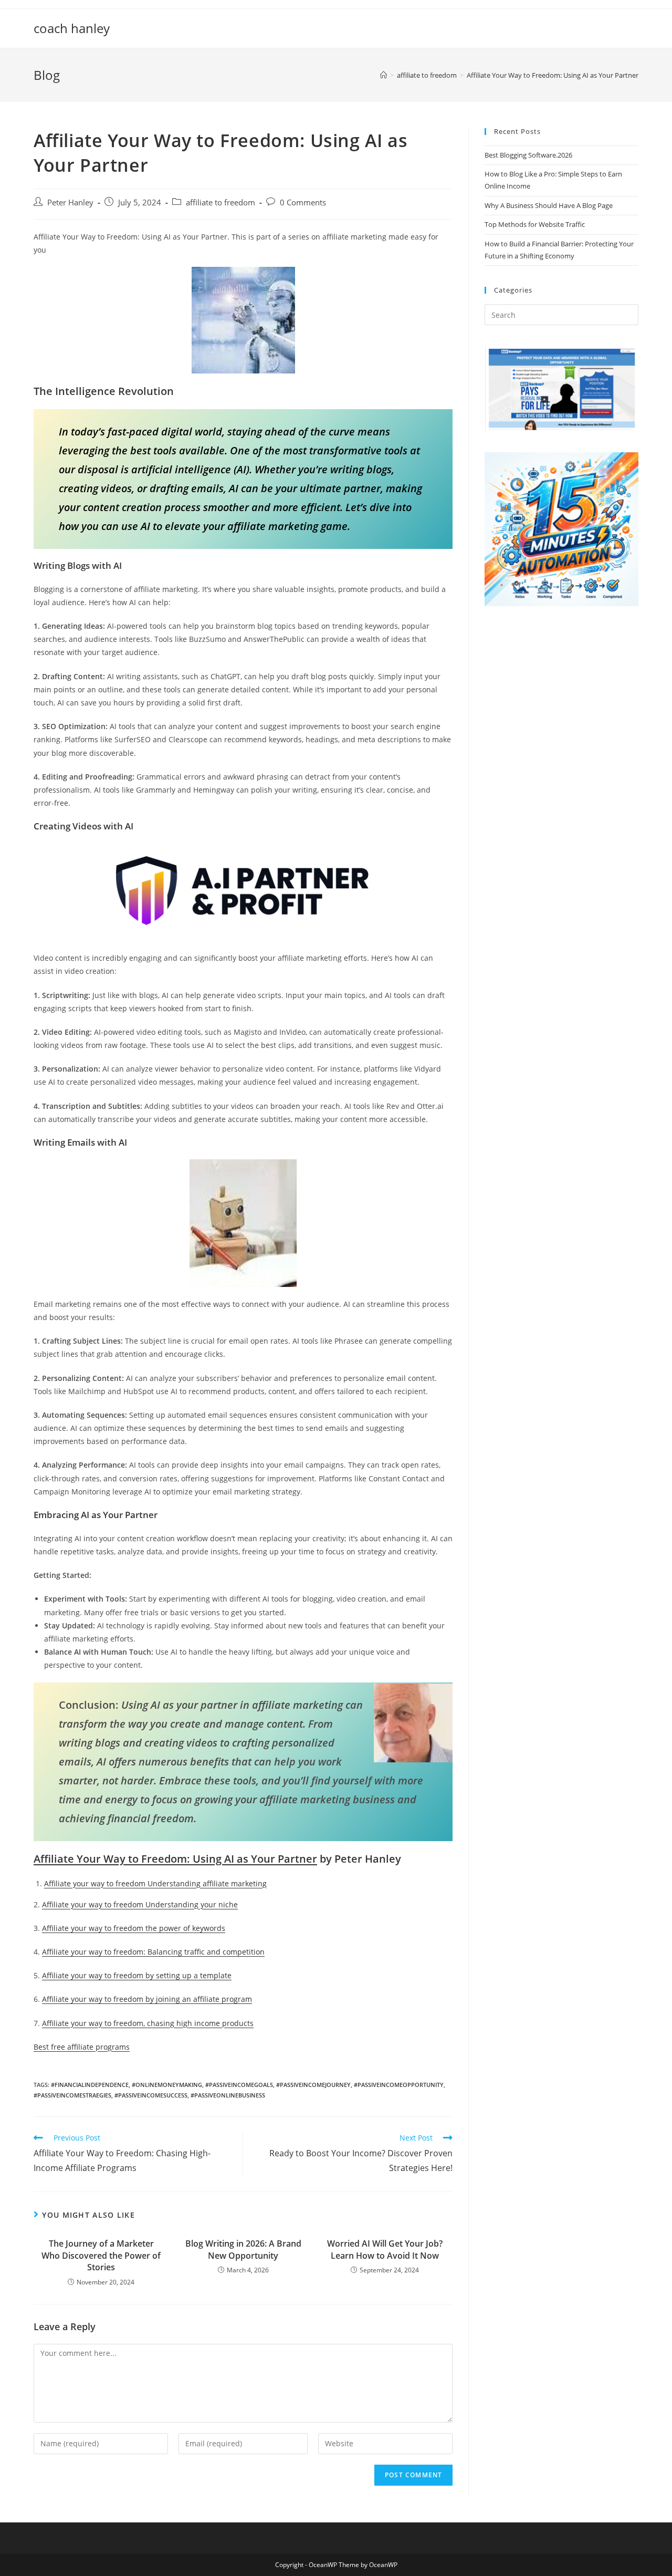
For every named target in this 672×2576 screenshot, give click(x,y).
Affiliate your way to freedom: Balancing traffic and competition (153, 1952)
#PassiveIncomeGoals (239, 2085)
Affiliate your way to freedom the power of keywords (134, 1928)
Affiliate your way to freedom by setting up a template (137, 1975)
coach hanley (72, 28)
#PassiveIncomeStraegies (72, 2095)
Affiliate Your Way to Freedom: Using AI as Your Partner (175, 1859)
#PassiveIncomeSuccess (151, 2095)
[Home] (384, 75)
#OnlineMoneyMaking (167, 2085)
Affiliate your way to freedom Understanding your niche (140, 1904)
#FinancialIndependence (90, 2085)
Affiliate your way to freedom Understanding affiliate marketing (155, 1883)
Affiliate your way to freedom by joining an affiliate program (147, 1999)
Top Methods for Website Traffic (535, 224)
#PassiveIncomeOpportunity (399, 2085)
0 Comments (303, 202)
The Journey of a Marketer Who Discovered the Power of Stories (101, 2255)
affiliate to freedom (220, 202)
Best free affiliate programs (82, 2047)
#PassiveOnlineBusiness (228, 2095)
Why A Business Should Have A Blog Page (549, 205)
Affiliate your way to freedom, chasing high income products (148, 2023)
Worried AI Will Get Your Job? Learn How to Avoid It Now (385, 2249)
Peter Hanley (70, 202)
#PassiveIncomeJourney (313, 2085)
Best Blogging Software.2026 (528, 155)
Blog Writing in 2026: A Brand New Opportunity (243, 2249)
